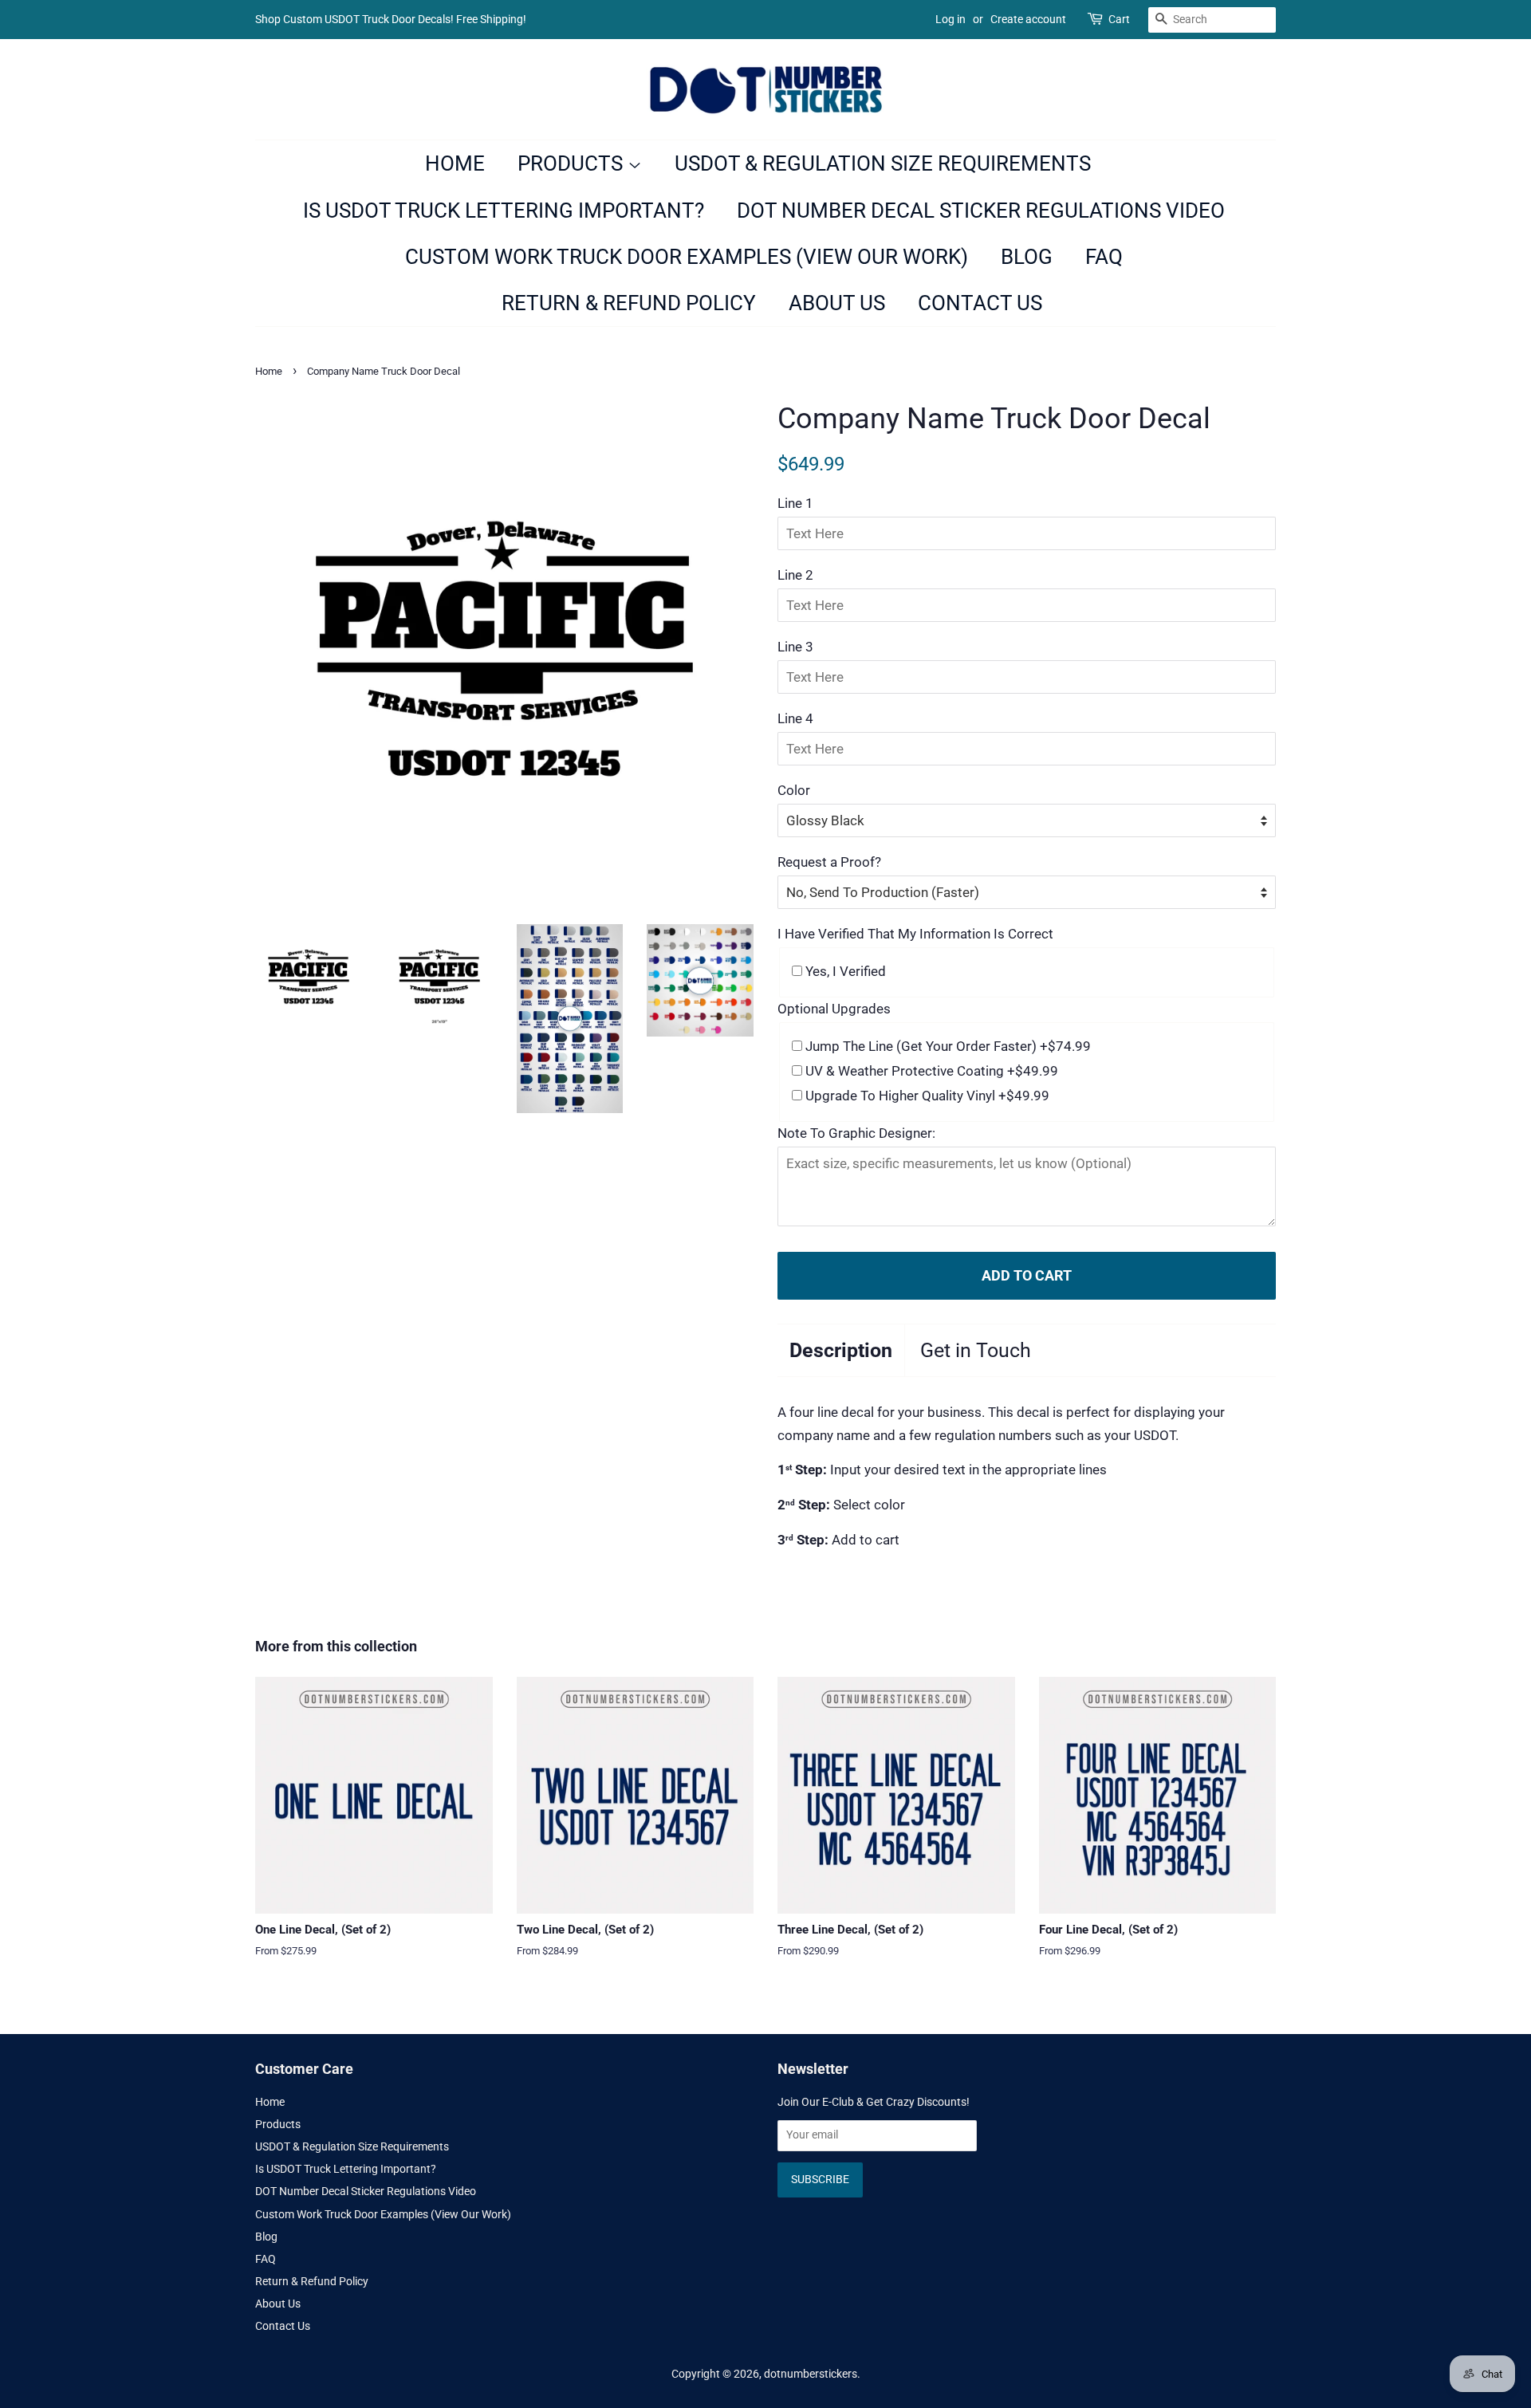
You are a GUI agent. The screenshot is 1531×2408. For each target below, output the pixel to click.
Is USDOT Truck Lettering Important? (504, 211)
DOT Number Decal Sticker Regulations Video (981, 211)
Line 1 (795, 503)
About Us (837, 303)
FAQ (1104, 257)
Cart (1119, 19)
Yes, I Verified (844, 971)
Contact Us (980, 303)
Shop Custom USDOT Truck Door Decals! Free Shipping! (391, 19)
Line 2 (795, 575)
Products (573, 163)
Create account (1028, 19)
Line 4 (795, 718)
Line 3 (795, 647)
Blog (1027, 257)
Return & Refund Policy (629, 303)
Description (841, 1350)
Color (794, 790)
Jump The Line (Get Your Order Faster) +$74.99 (947, 1046)
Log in (950, 19)
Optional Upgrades (834, 1009)
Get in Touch (976, 1350)
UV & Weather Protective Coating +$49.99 (930, 1071)
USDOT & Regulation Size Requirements (883, 163)
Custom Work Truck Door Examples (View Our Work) (687, 257)
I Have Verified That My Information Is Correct (915, 934)
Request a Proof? (829, 862)
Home (455, 163)
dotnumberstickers (811, 2374)
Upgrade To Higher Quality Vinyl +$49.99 (926, 1096)
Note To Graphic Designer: (856, 1133)
